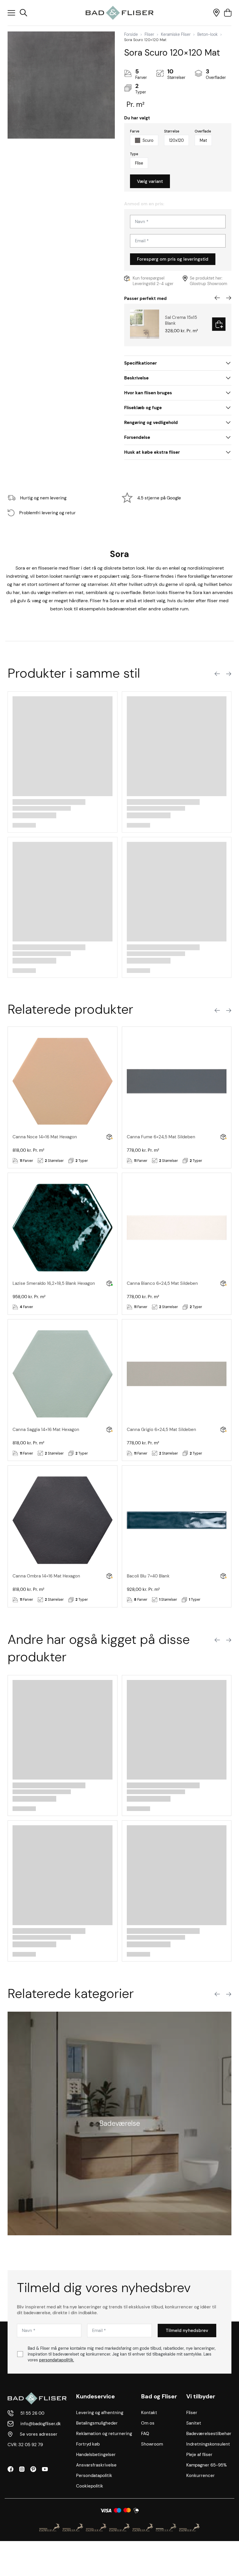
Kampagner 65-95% (207, 2465)
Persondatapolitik (94, 2476)
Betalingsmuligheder (97, 2423)
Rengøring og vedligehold (151, 423)
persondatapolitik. (57, 2360)
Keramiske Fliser (176, 34)
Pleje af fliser (199, 2455)
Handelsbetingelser (96, 2455)
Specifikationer (140, 363)
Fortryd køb (88, 2444)
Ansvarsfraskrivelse (96, 2465)
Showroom (152, 2444)
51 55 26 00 (32, 2413)
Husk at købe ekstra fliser (152, 452)
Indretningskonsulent (208, 2444)
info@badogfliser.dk (41, 2424)
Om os (148, 2423)
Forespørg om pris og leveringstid (173, 259)
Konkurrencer (201, 2476)
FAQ (145, 2434)
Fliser (149, 34)
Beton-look (208, 34)
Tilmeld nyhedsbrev (187, 2331)
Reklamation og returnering (104, 2434)
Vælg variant (150, 181)
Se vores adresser (39, 2434)
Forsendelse (137, 437)
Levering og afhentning (100, 2413)
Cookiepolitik (90, 2486)
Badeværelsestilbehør (209, 2434)
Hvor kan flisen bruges (148, 393)
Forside (131, 34)
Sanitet (194, 2423)
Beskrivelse (136, 378)
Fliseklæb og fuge (143, 408)
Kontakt (149, 2413)
